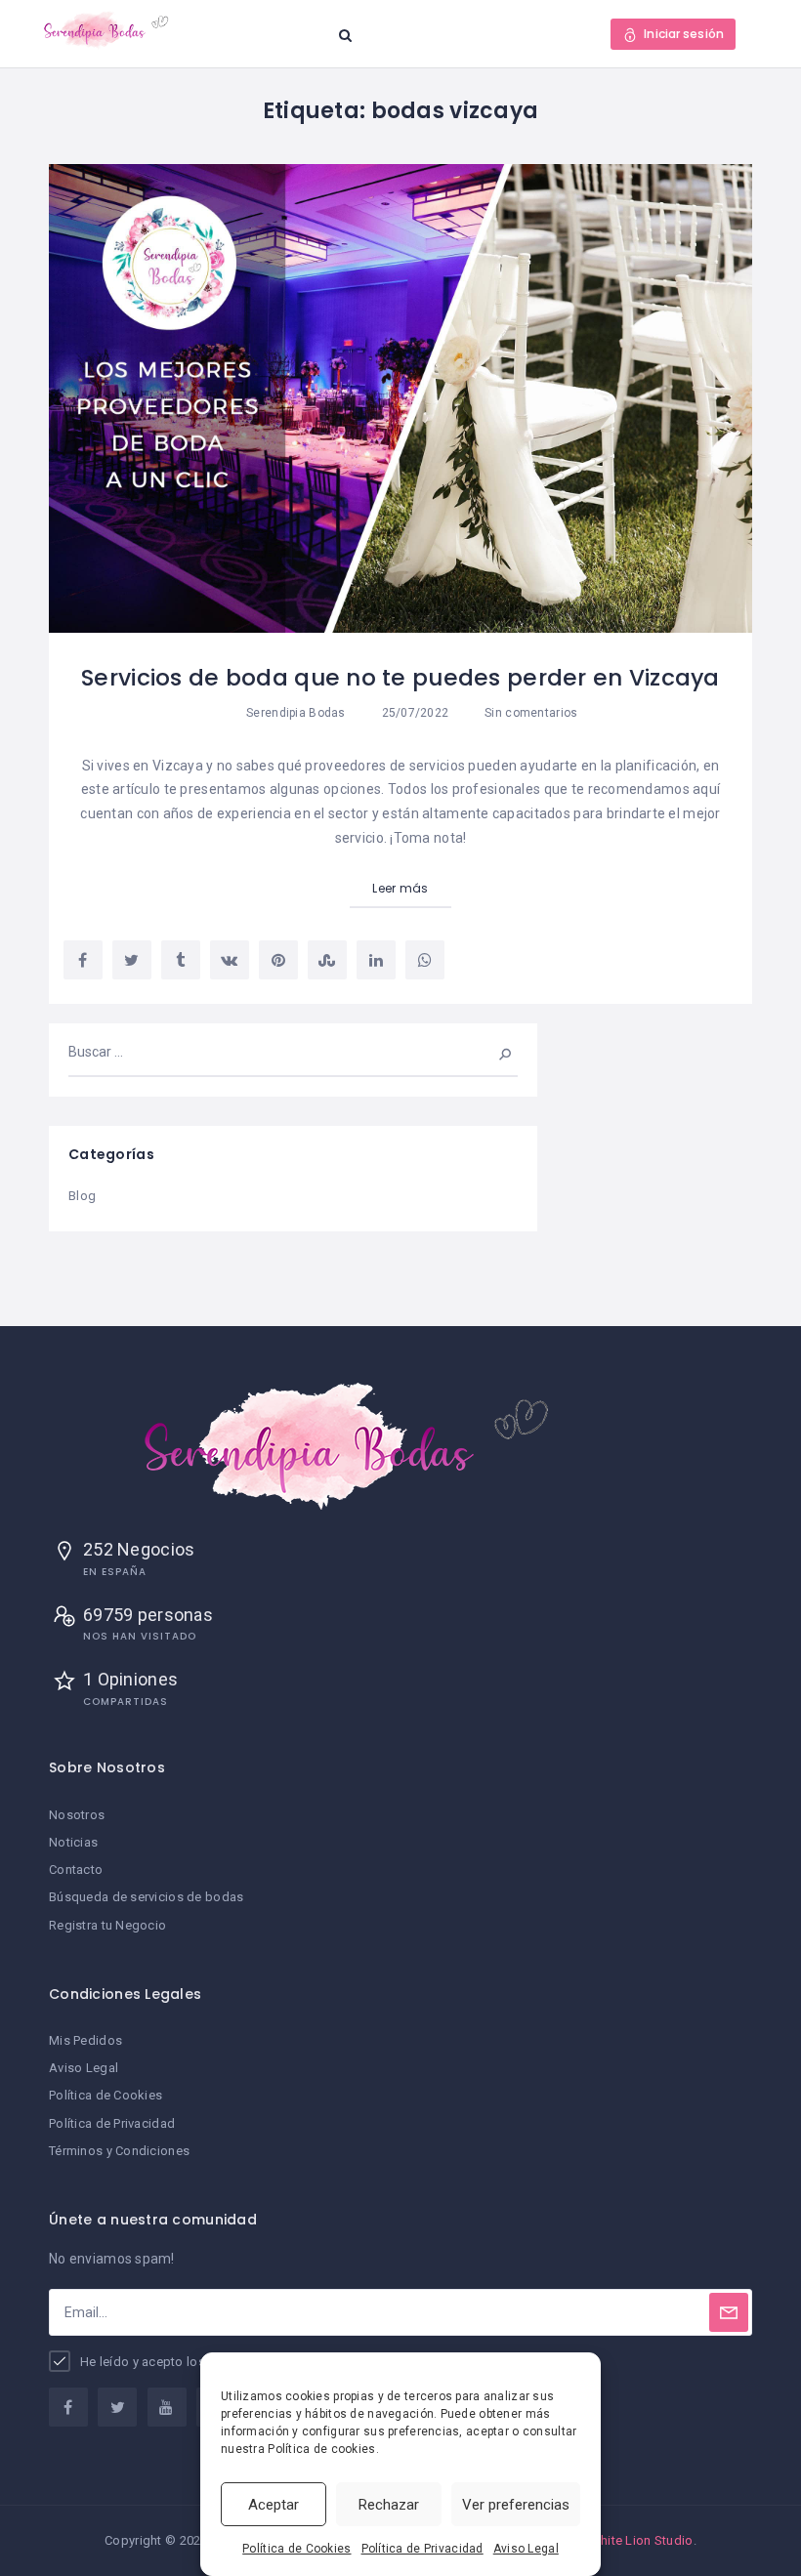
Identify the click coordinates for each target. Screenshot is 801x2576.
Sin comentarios (529, 713)
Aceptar (274, 2505)
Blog (82, 1196)
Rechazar (389, 2505)
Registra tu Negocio (107, 1925)
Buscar (492, 1052)
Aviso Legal (526, 2549)
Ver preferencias (516, 2505)
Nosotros (77, 1815)
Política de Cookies (296, 2549)
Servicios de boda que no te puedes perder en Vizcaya (400, 678)
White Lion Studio (641, 2540)
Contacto (76, 1870)
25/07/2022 (413, 713)
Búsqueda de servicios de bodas (146, 1897)
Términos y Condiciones (119, 2151)
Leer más (400, 888)
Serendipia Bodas (295, 713)
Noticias (73, 1842)
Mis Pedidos (85, 2040)
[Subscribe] (729, 2312)
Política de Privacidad (422, 2549)
